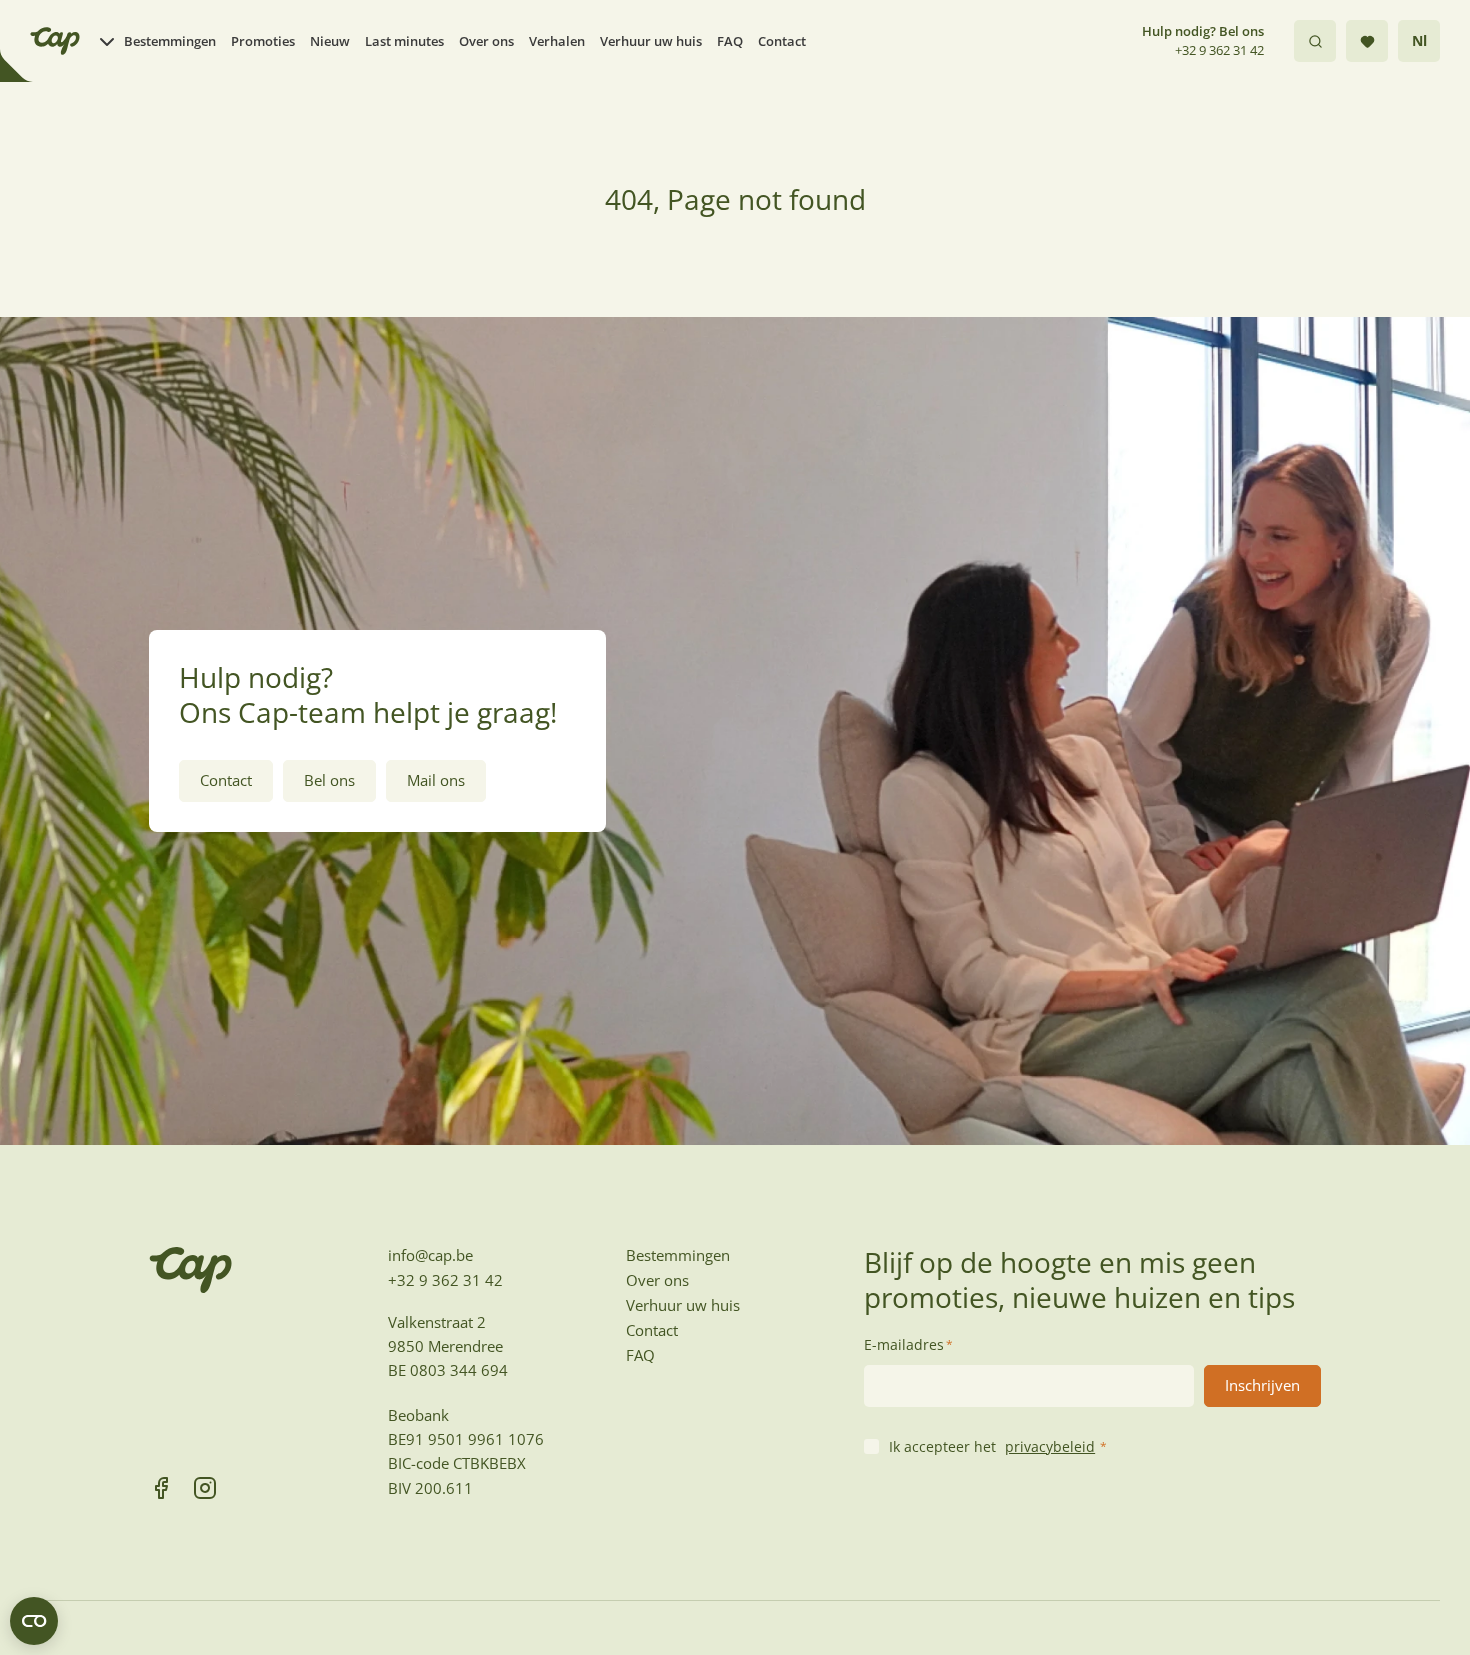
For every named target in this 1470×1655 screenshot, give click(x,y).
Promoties (263, 41)
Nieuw (330, 41)
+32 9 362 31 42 (1219, 50)
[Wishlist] (1367, 41)
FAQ (730, 41)
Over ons (486, 41)
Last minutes (404, 41)
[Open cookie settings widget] (34, 1621)
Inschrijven (1262, 1385)
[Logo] (55, 41)
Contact (782, 41)
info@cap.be (430, 1255)
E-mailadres (908, 1344)
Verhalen (557, 41)
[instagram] (205, 1488)
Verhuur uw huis (651, 41)
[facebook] (161, 1488)
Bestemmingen (170, 41)
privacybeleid (1050, 1446)
